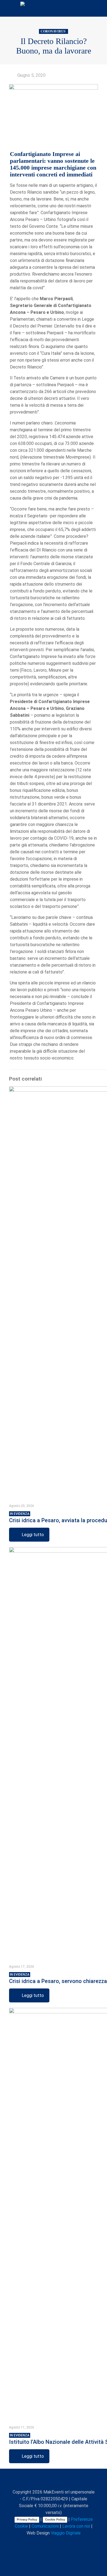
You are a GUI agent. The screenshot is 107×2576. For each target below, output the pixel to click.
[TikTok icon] (71, 2543)
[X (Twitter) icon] (42, 2543)
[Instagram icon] (60, 2543)
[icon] (65, 2543)
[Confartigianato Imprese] (54, 8)
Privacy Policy (27, 2519)
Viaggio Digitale (66, 2533)
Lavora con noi (76, 2526)
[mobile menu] (100, 8)
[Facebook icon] (37, 2543)
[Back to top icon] (54, 2480)
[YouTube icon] (48, 2543)
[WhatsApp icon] (31, 2543)
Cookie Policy (55, 2519)
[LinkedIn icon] (54, 2543)
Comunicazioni (45, 2526)
